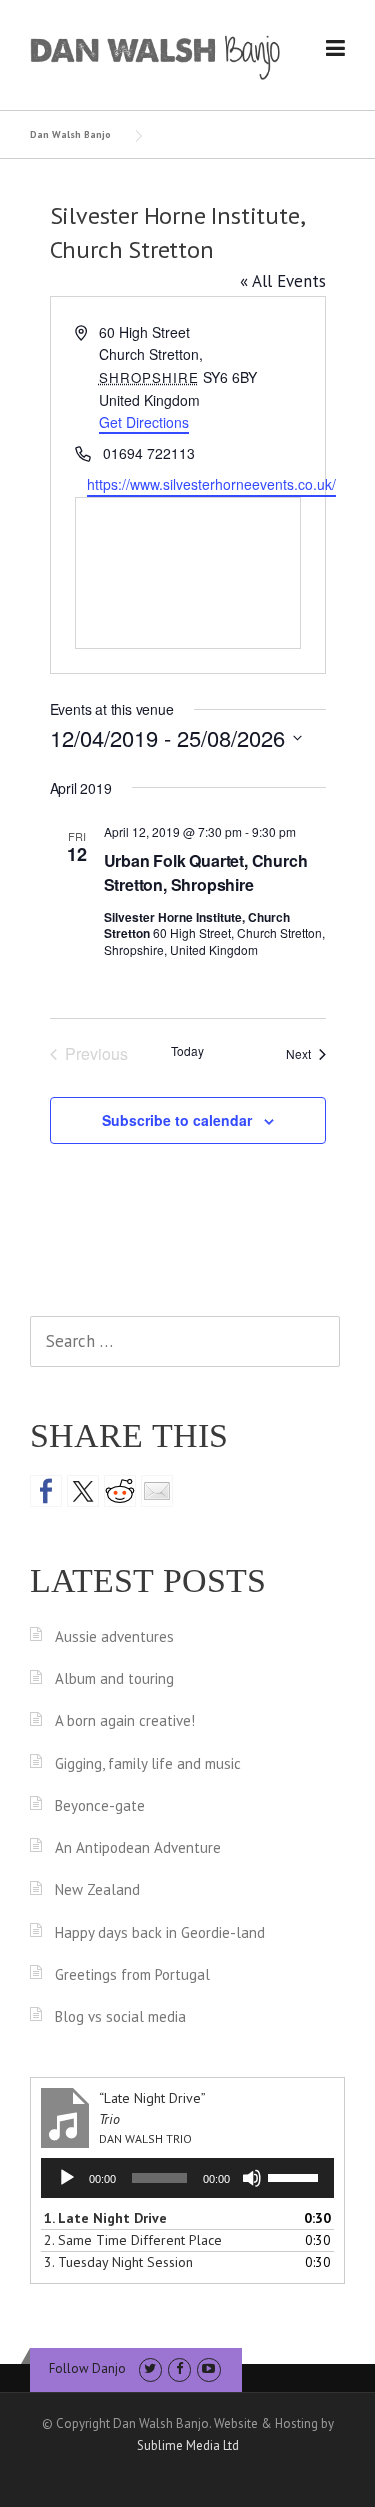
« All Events (283, 281)
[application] (187, 2178)
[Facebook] (179, 2368)
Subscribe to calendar (177, 1120)
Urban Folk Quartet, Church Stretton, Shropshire (206, 872)
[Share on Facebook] (46, 1491)
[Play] (67, 2178)
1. (105, 2218)
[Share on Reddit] (120, 1491)
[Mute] (252, 2178)
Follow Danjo (87, 2368)
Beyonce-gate (100, 1805)
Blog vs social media (120, 2016)
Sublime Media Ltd (188, 2445)
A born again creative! (125, 1720)
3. (118, 2262)
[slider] (296, 2176)
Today (187, 1051)
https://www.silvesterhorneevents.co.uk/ (211, 484)
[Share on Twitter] (83, 1491)
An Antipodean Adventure (138, 1847)
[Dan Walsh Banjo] (156, 56)
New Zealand (97, 1889)
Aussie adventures (114, 1636)
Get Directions (144, 422)
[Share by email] (157, 1491)
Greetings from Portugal (132, 1974)
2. (133, 2240)
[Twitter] (150, 2368)
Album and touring (114, 1678)
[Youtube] (208, 2368)
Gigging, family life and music (148, 1763)
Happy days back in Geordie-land (160, 1932)
